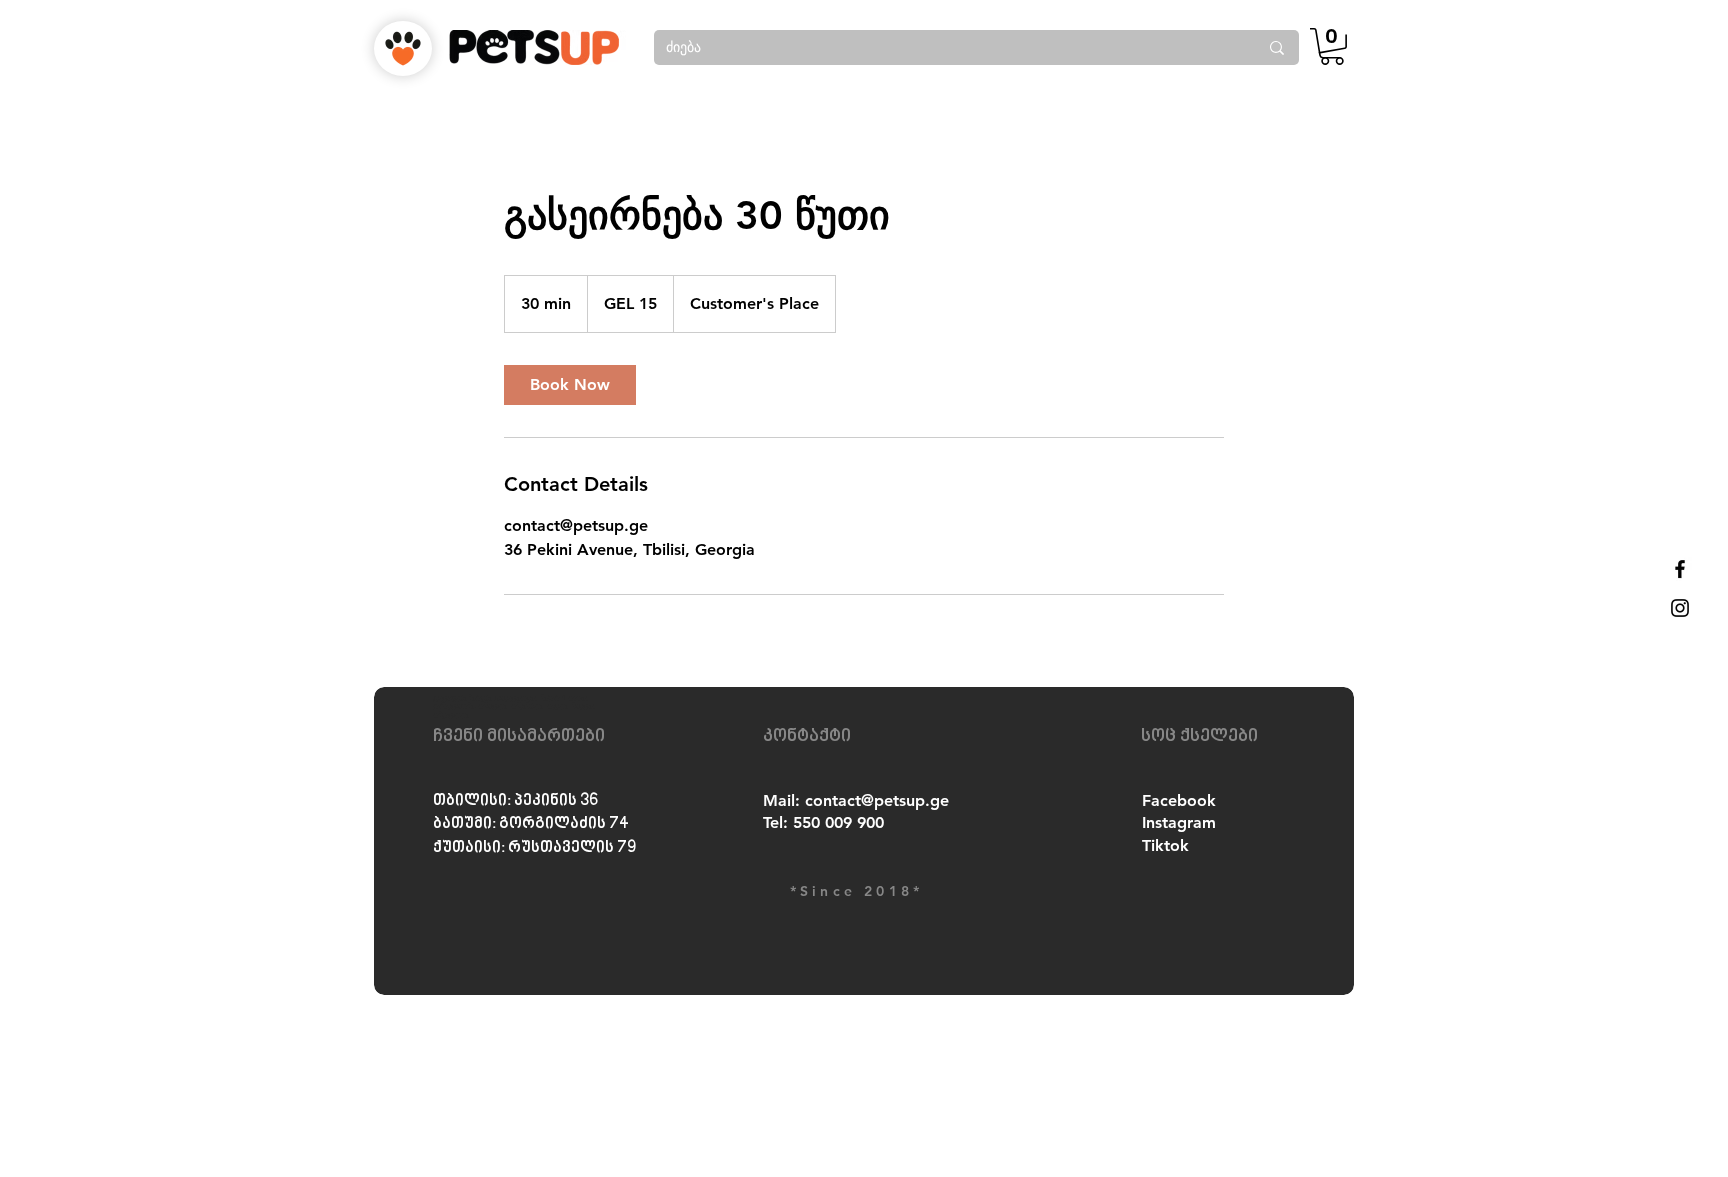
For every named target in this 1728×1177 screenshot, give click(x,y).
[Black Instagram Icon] (1680, 608)
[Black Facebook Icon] (1680, 569)
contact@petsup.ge (877, 800)
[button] (1332, 46)
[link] (570, 385)
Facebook (1179, 800)
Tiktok (1165, 845)
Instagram (1179, 822)
